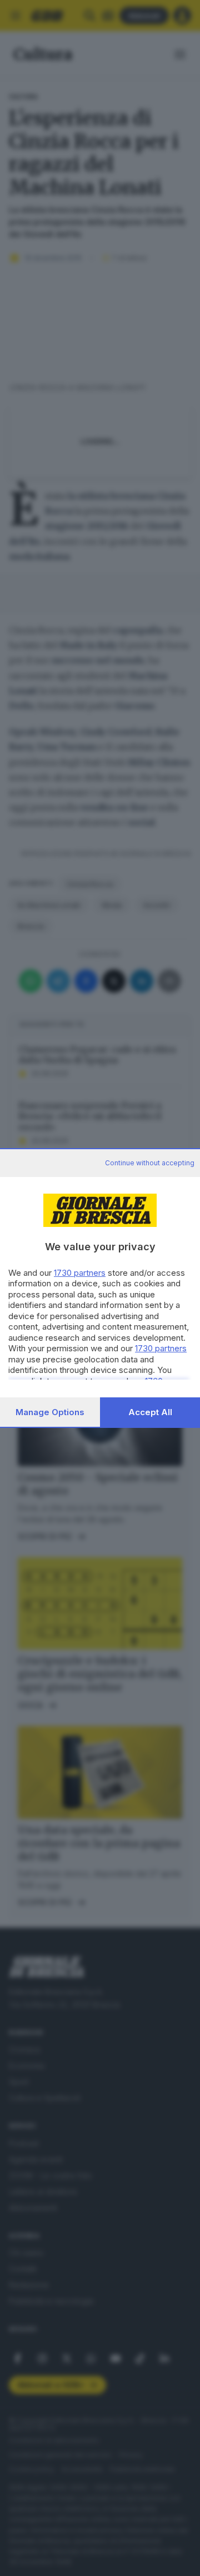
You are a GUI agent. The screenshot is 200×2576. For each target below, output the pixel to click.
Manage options (50, 1412)
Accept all (150, 1412)
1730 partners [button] (80, 1273)
